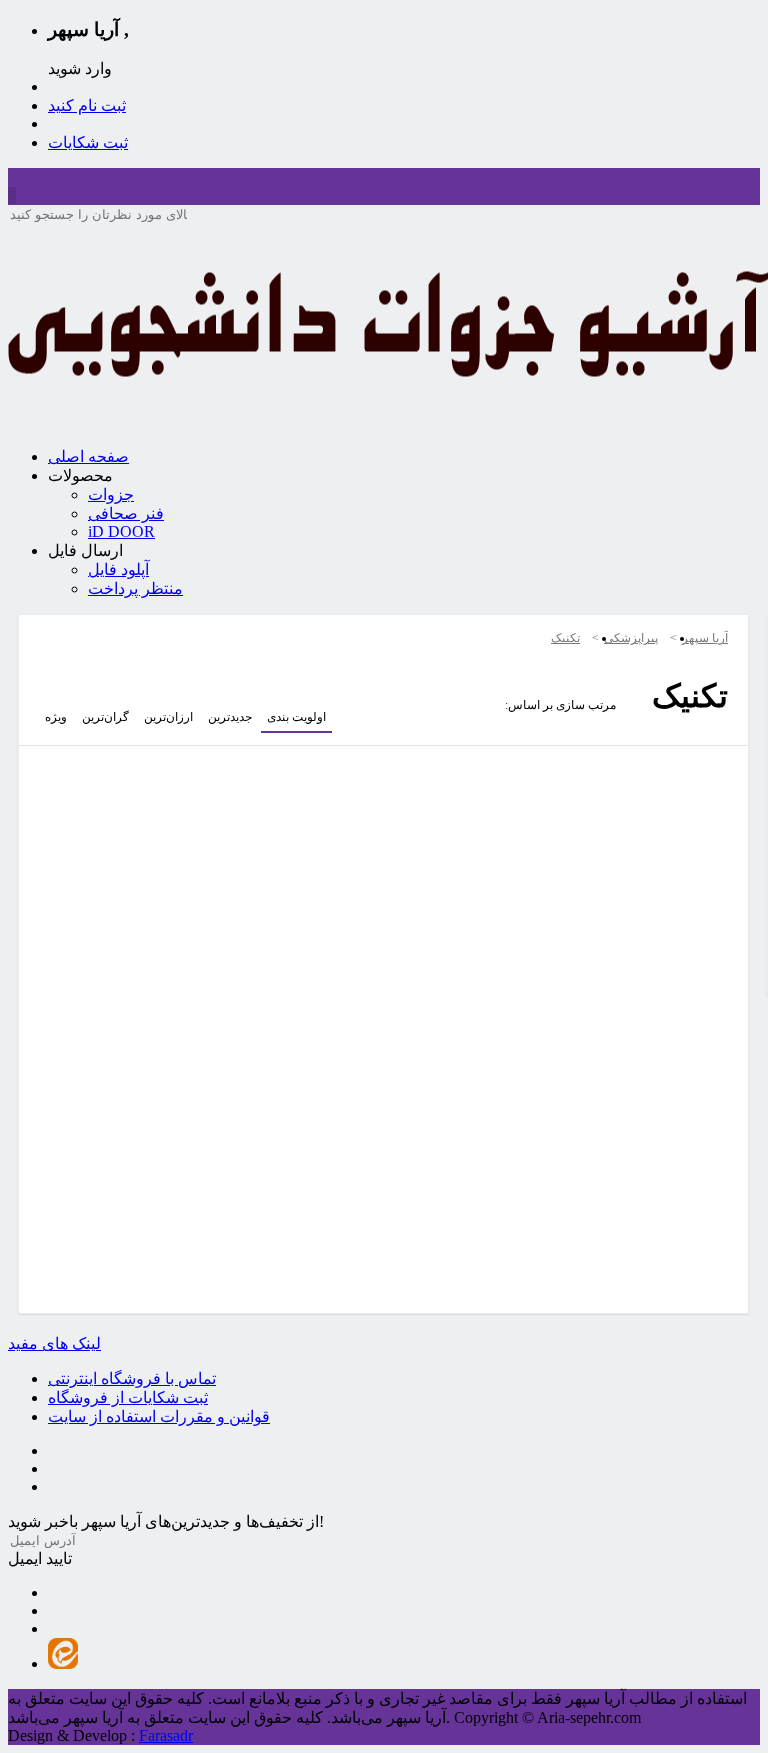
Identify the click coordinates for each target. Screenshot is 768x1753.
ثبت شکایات (88, 142)
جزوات (111, 494)
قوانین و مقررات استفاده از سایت (159, 1416)
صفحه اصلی (88, 456)
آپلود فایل (118, 569)
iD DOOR (121, 531)
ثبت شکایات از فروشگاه (128, 1397)
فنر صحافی (126, 513)
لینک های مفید (54, 1343)
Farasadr (166, 1735)
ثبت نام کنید (87, 105)
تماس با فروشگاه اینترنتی (132, 1378)
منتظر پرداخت (135, 588)
